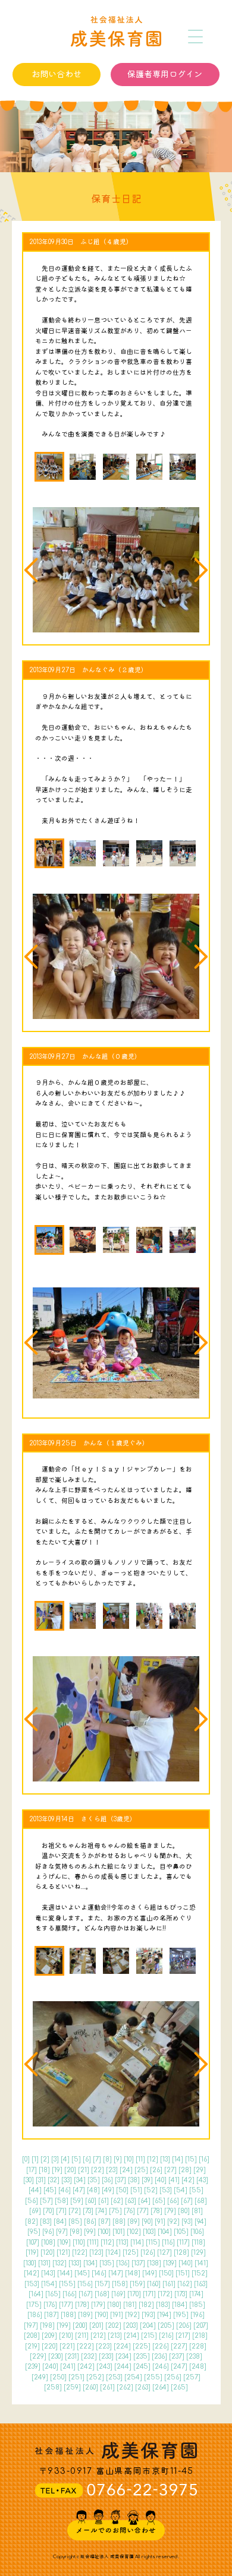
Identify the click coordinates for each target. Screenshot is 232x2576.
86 (90, 2222)
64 (144, 2201)
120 (48, 2253)
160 (154, 2284)
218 (200, 2336)
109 (64, 2243)
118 (198, 2243)
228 (198, 2346)
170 (134, 2294)
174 (196, 2294)
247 (179, 2367)
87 (104, 2222)
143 (48, 2273)
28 (185, 2170)
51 (136, 2190)
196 (197, 2315)
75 (115, 2211)
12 (153, 2159)
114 (137, 2243)
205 (166, 2326)
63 (131, 2201)
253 (114, 2377)
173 (181, 2294)
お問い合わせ (57, 74)
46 (65, 2190)
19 (57, 2170)
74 (101, 2211)
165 (53, 2294)
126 (148, 2253)
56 (32, 2201)
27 (170, 2170)
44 (35, 2190)
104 (165, 2232)
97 (62, 2232)
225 (142, 2346)
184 (180, 2305)
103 (149, 2232)
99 (90, 2232)
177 (66, 2305)
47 (79, 2190)
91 (160, 2222)
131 (44, 2263)
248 (198, 2367)
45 (50, 2190)
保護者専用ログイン (165, 74)
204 (148, 2326)
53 (166, 2190)
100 (104, 2232)
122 (80, 2253)
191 (117, 2315)
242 (86, 2367)
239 (33, 2367)
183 (163, 2305)
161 (169, 2284)
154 (49, 2284)
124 (113, 2253)
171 (149, 2294)
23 (112, 2170)
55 (196, 2190)
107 (33, 2243)
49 (108, 2190)
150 (166, 2273)
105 (181, 2232)
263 (143, 2387)
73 (88, 2211)
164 (36, 2294)
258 (53, 2387)
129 (198, 2253)
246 (161, 2367)
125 (131, 2253)
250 (58, 2377)
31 (41, 2180)
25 (141, 2170)
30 (29, 2180)
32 (54, 2180)
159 (137, 2284)
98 (76, 2232)
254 (133, 2377)
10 (129, 2159)
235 (142, 2357)
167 (86, 2294)
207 (201, 2326)
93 (187, 2222)
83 (46, 2222)
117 (183, 2243)
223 (104, 2346)
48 (93, 2190)
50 (122, 2190)
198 (47, 2326)
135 (107, 2263)
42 (188, 2180)
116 (168, 2243)
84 (60, 2222)
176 (50, 2305)
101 (119, 2232)
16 (204, 2159)
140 (186, 2263)
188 (68, 2315)
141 (201, 2263)
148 (133, 2273)
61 (104, 2201)
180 (114, 2305)
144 (65, 2273)
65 (159, 2201)
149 (150, 2273)
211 (82, 2336)
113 (122, 2243)
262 (125, 2387)
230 (56, 2357)
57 (46, 2201)
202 (113, 2326)
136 (123, 2263)
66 (173, 2201)
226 (161, 2346)
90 (147, 2222)
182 (146, 2305)
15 (191, 2159)
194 (164, 2315)
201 (96, 2326)
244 (123, 2367)
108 (48, 2243)
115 (153, 2243)
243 (104, 2367)
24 (126, 2170)
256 (173, 2377)
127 (164, 2253)
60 (91, 2201)
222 (85, 2346)
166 (70, 2294)
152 (200, 2273)
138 (154, 2263)
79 (170, 2211)
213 (115, 2336)
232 (89, 2357)
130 (30, 2263)
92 (173, 2222)
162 (185, 2284)
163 (201, 2284)
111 (93, 2243)
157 (102, 2284)
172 (165, 2294)
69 (35, 2211)
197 (31, 2326)
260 (90, 2387)
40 (161, 2180)
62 (117, 2201)
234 (123, 2357)
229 (38, 2357)
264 (161, 2387)
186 (35, 2315)
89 (134, 2222)
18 (44, 2170)
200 (80, 2326)
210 (66, 2336)
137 (138, 2263)
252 (95, 2377)
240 (50, 2367)
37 (120, 2180)
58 (62, 2201)
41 (174, 2180)
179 (98, 2305)
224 (122, 2346)
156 (85, 2284)
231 (72, 2357)
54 (181, 2190)
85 (75, 2222)
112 (107, 2243)
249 (40, 2377)
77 (143, 2211)
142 (32, 2273)
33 (67, 2180)
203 (131, 2326)
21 (84, 2170)
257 (192, 2377)
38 (134, 2180)
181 (130, 2305)
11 (140, 2159)
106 (197, 2232)
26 (156, 2170)
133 (75, 2263)
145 (82, 2273)
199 (64, 2326)
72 (75, 2211)
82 (32, 2222)
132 (59, 2263)
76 (129, 2211)
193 (148, 2315)
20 (70, 2170)
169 (118, 2294)
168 (102, 2294)
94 (200, 2222)
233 (106, 2357)
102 (134, 2232)
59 (77, 2201)
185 (197, 2305)
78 (156, 2211)
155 (67, 2284)
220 (50, 2346)
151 (183, 2273)
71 (61, 2211)
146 (99, 2273)
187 (51, 2315)
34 (80, 2180)
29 (200, 2170)
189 (85, 2315)
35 (94, 2180)
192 (132, 2315)
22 (98, 2170)
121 (63, 2253)
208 (32, 2336)
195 (181, 2315)
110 (79, 2243)
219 (32, 2346)
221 (67, 2346)
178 (82, 2305)
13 (165, 2159)
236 (159, 2357)
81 (197, 2211)
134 (90, 2263)
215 (149, 2336)
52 (151, 2190)
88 (119, 2222)
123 (96, 2253)
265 (179, 2387)
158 (120, 2284)
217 (183, 2336)
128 (181, 2253)
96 (48, 2232)
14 (178, 2159)
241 (68, 2367)
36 (107, 2180)
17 (32, 2170)
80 (184, 2211)
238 (194, 2357)
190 (101, 2315)
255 (153, 2377)
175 (34, 2305)
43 (202, 2180)
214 (131, 2336)
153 (32, 2284)
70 (48, 2211)
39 (147, 2180)
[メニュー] (195, 37)
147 (116, 2273)
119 (32, 2253)
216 (166, 2336)
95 (34, 2232)
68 (201, 2201)
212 (98, 2336)
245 (142, 2367)
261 (107, 2387)
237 (177, 2357)
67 (187, 2201)
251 (76, 2377)
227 (179, 2346)
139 (170, 2263)
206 (184, 2326)
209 (49, 2336)
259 (72, 2387)
